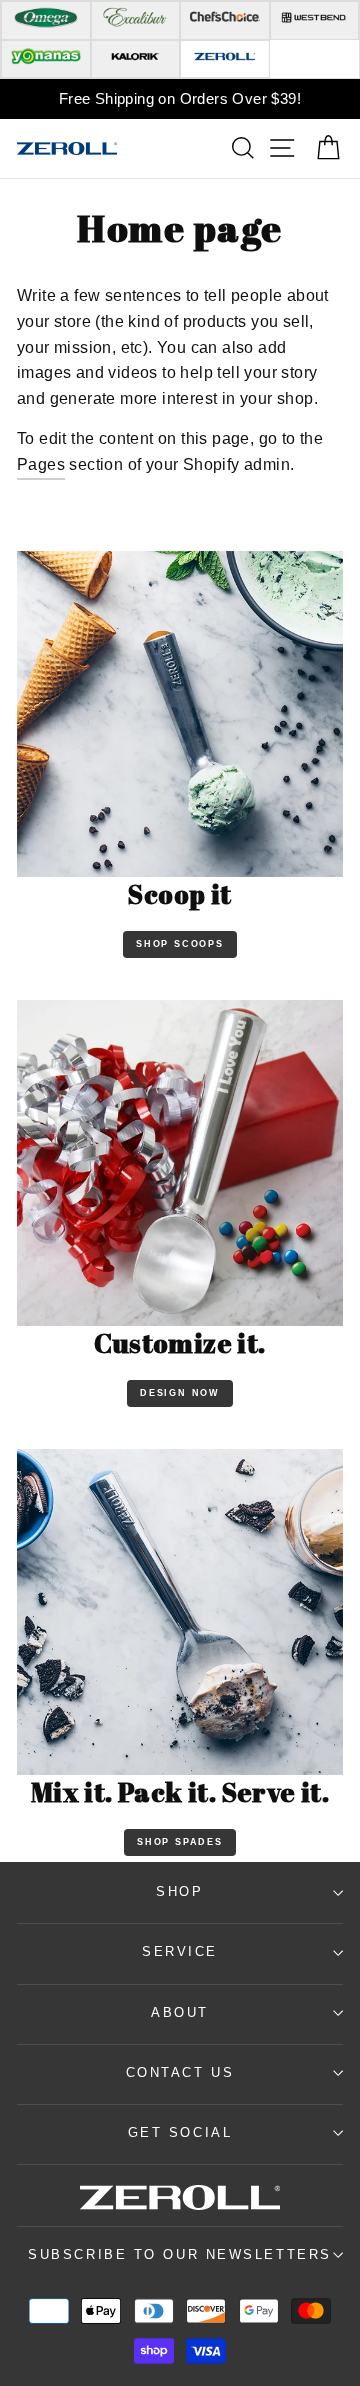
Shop (179, 1891)
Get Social (180, 2132)
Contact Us (180, 2072)
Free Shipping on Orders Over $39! (180, 98)
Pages (41, 464)
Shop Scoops (180, 944)
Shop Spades (180, 1842)
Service (180, 1951)
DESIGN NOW (180, 1393)
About (180, 2012)
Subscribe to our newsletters (180, 2254)
